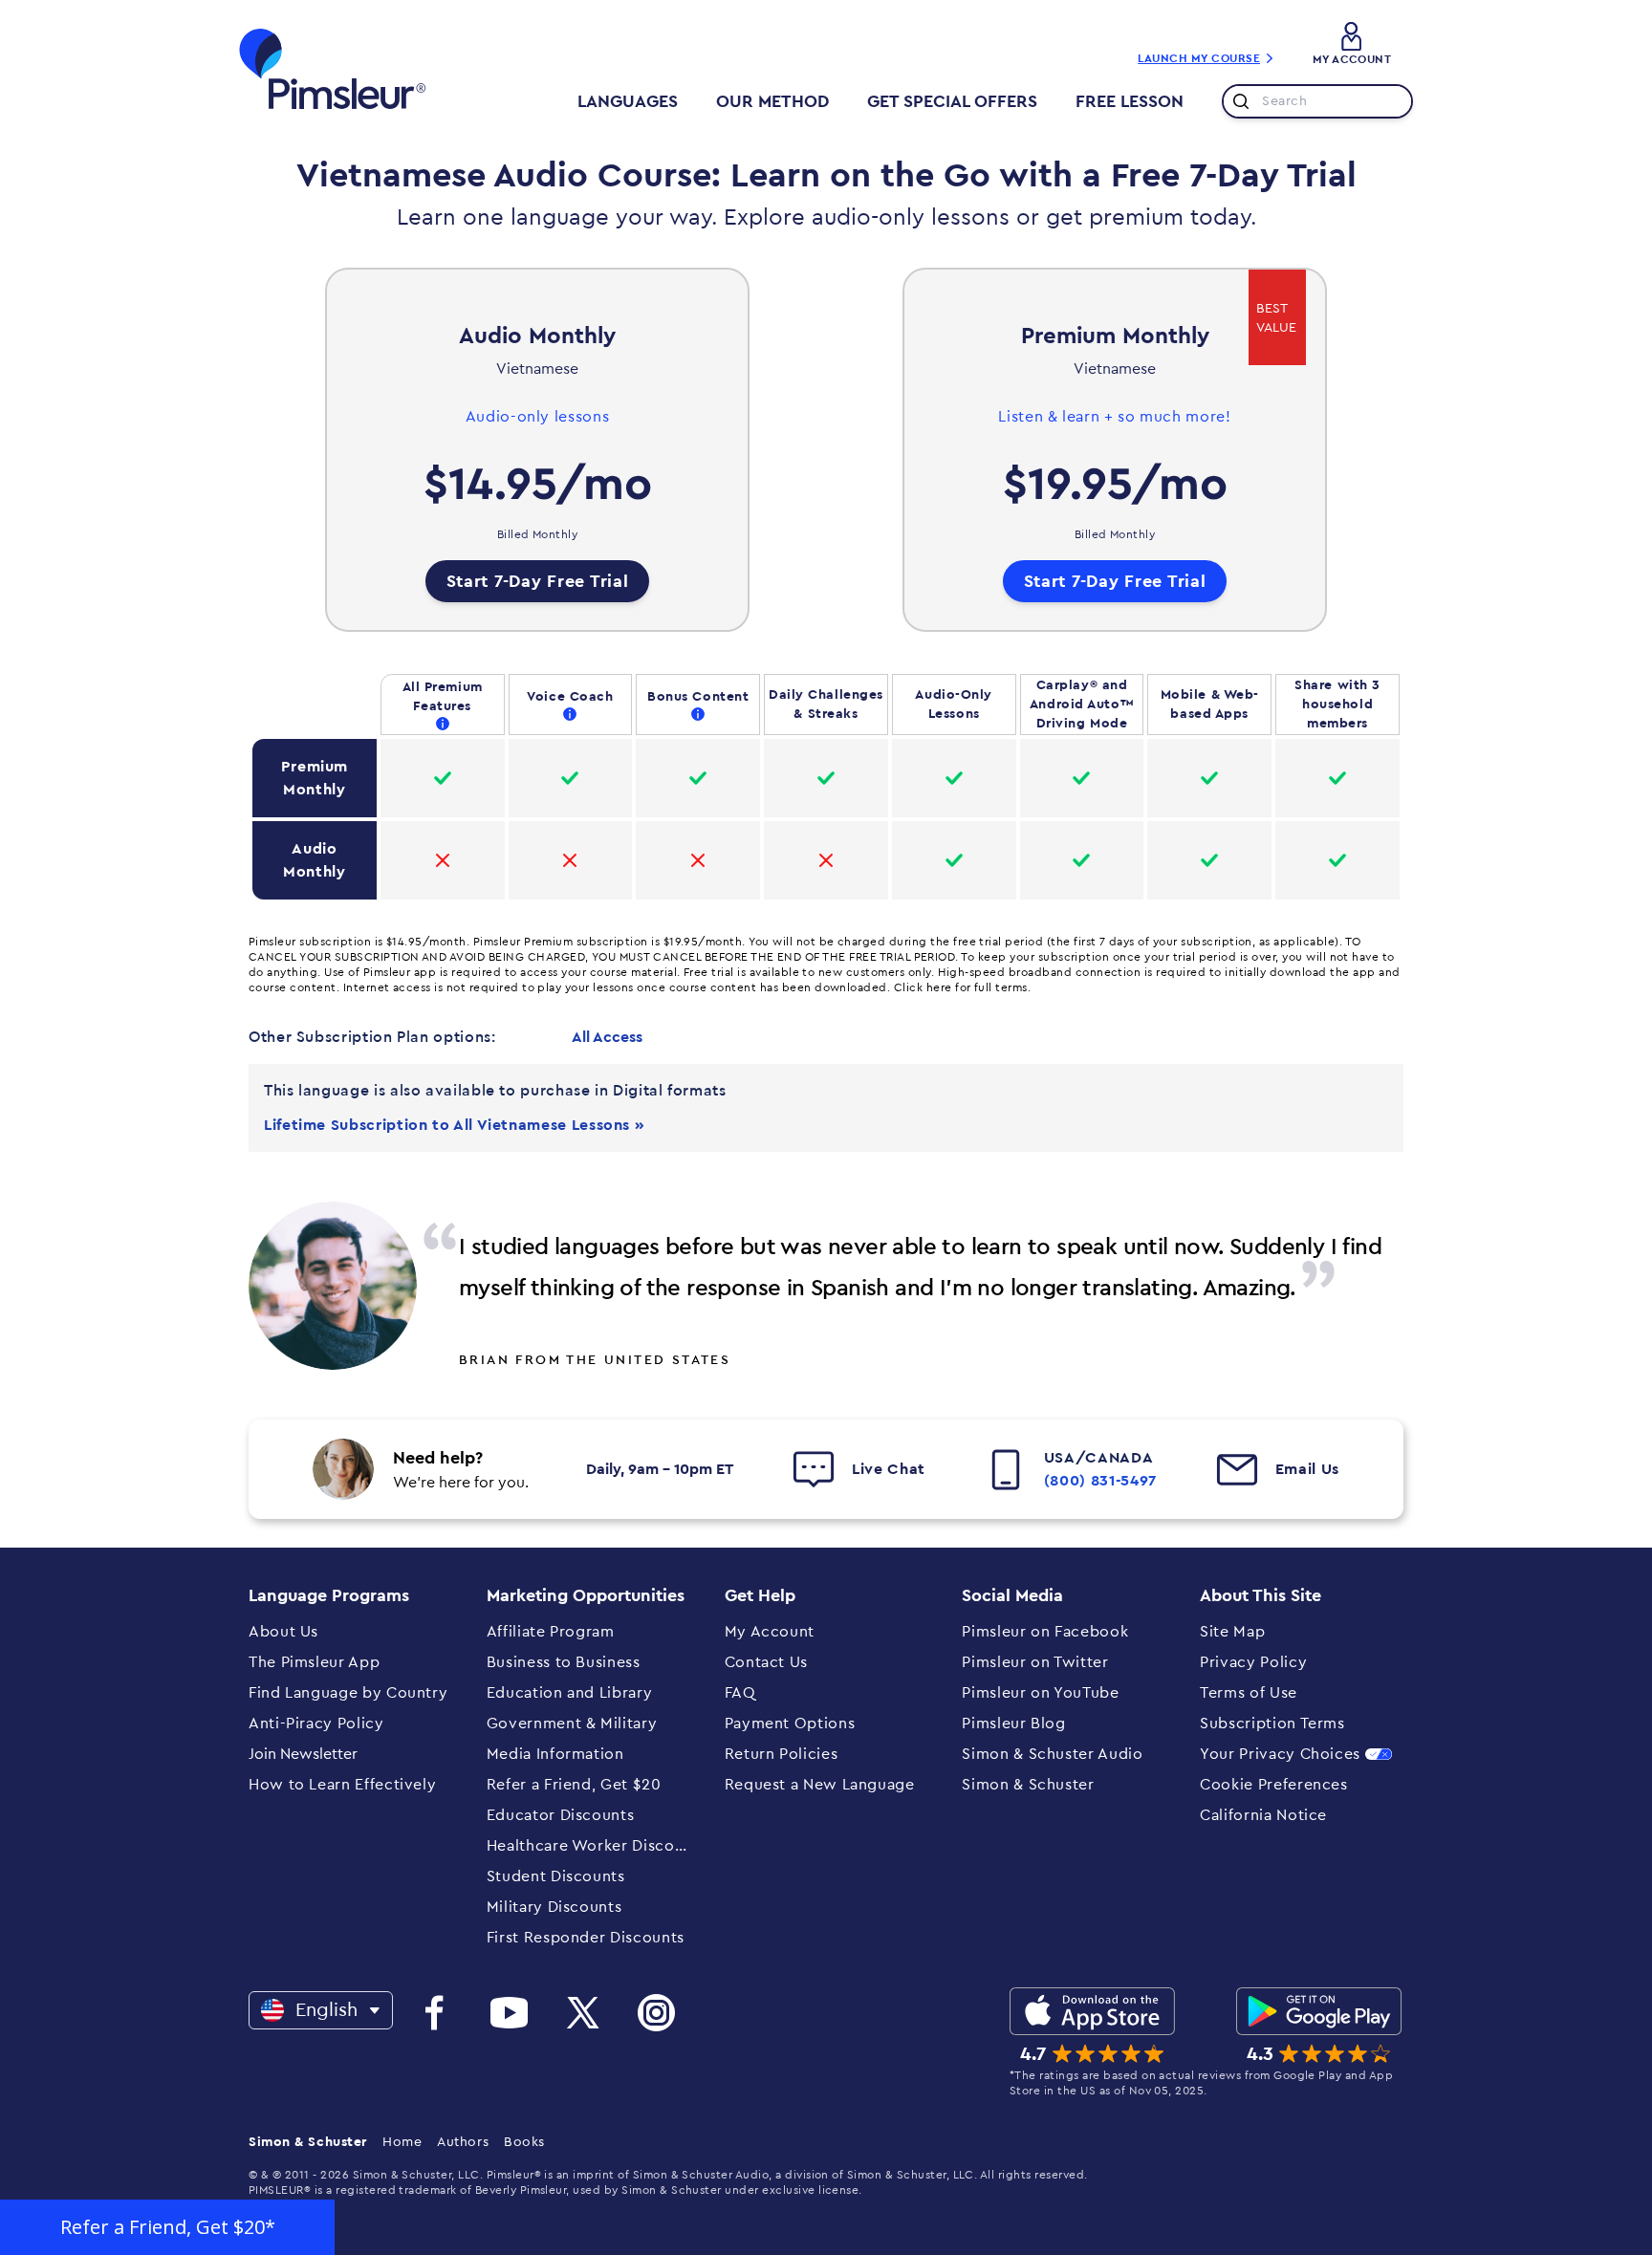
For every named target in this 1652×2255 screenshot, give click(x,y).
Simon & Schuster (308, 2142)
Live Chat (889, 1469)
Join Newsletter (303, 1754)
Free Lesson (1130, 101)
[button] (167, 2227)
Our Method (772, 101)
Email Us (1307, 1469)
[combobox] (1317, 101)
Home (402, 2142)
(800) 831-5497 (1100, 1481)
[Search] (1237, 101)
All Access (607, 1037)
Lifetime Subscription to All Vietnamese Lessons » (454, 1125)
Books (524, 2142)
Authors (463, 2142)
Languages (628, 101)
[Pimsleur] (333, 69)
